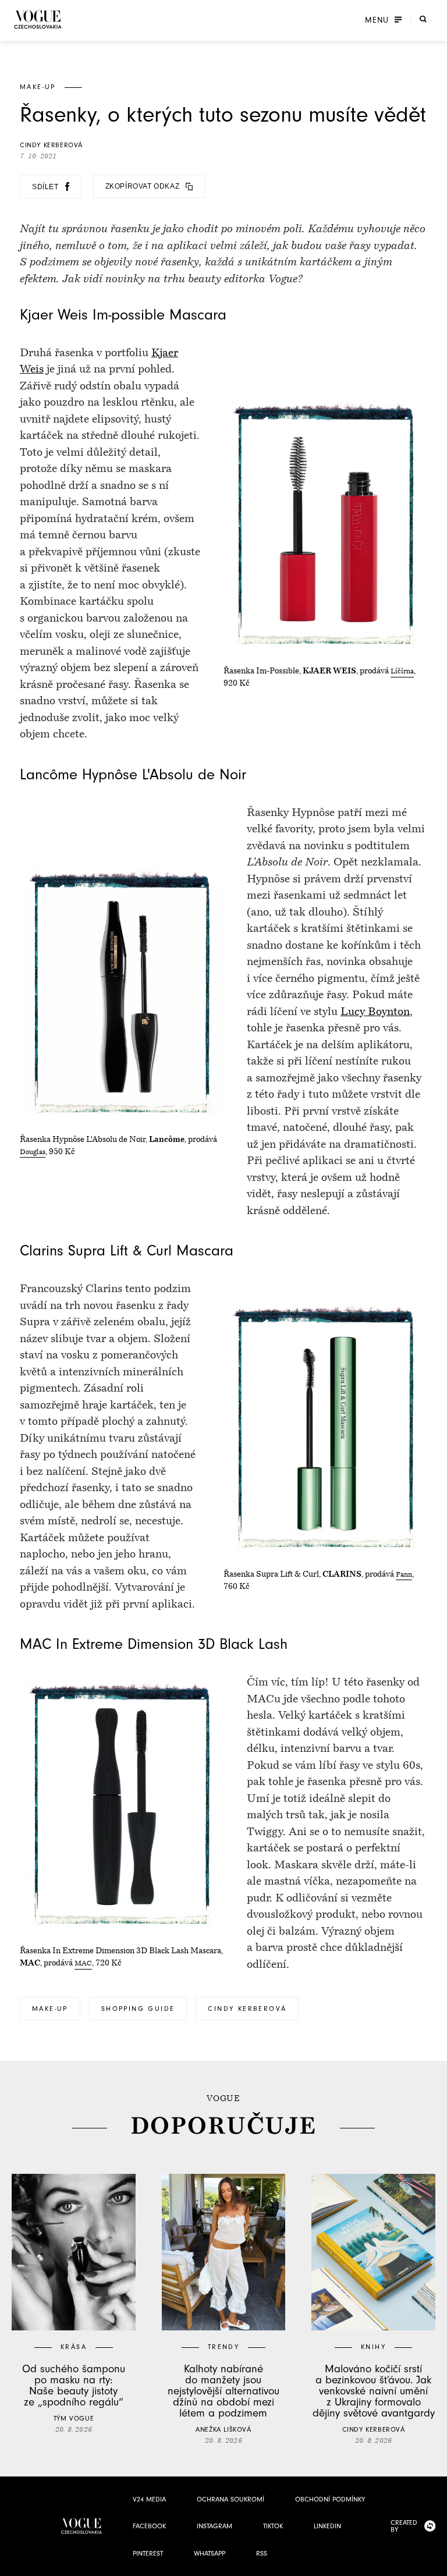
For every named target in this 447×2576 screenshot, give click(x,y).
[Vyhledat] (423, 19)
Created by (404, 2526)
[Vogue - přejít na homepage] (38, 19)
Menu (377, 20)
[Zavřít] (435, 2564)
